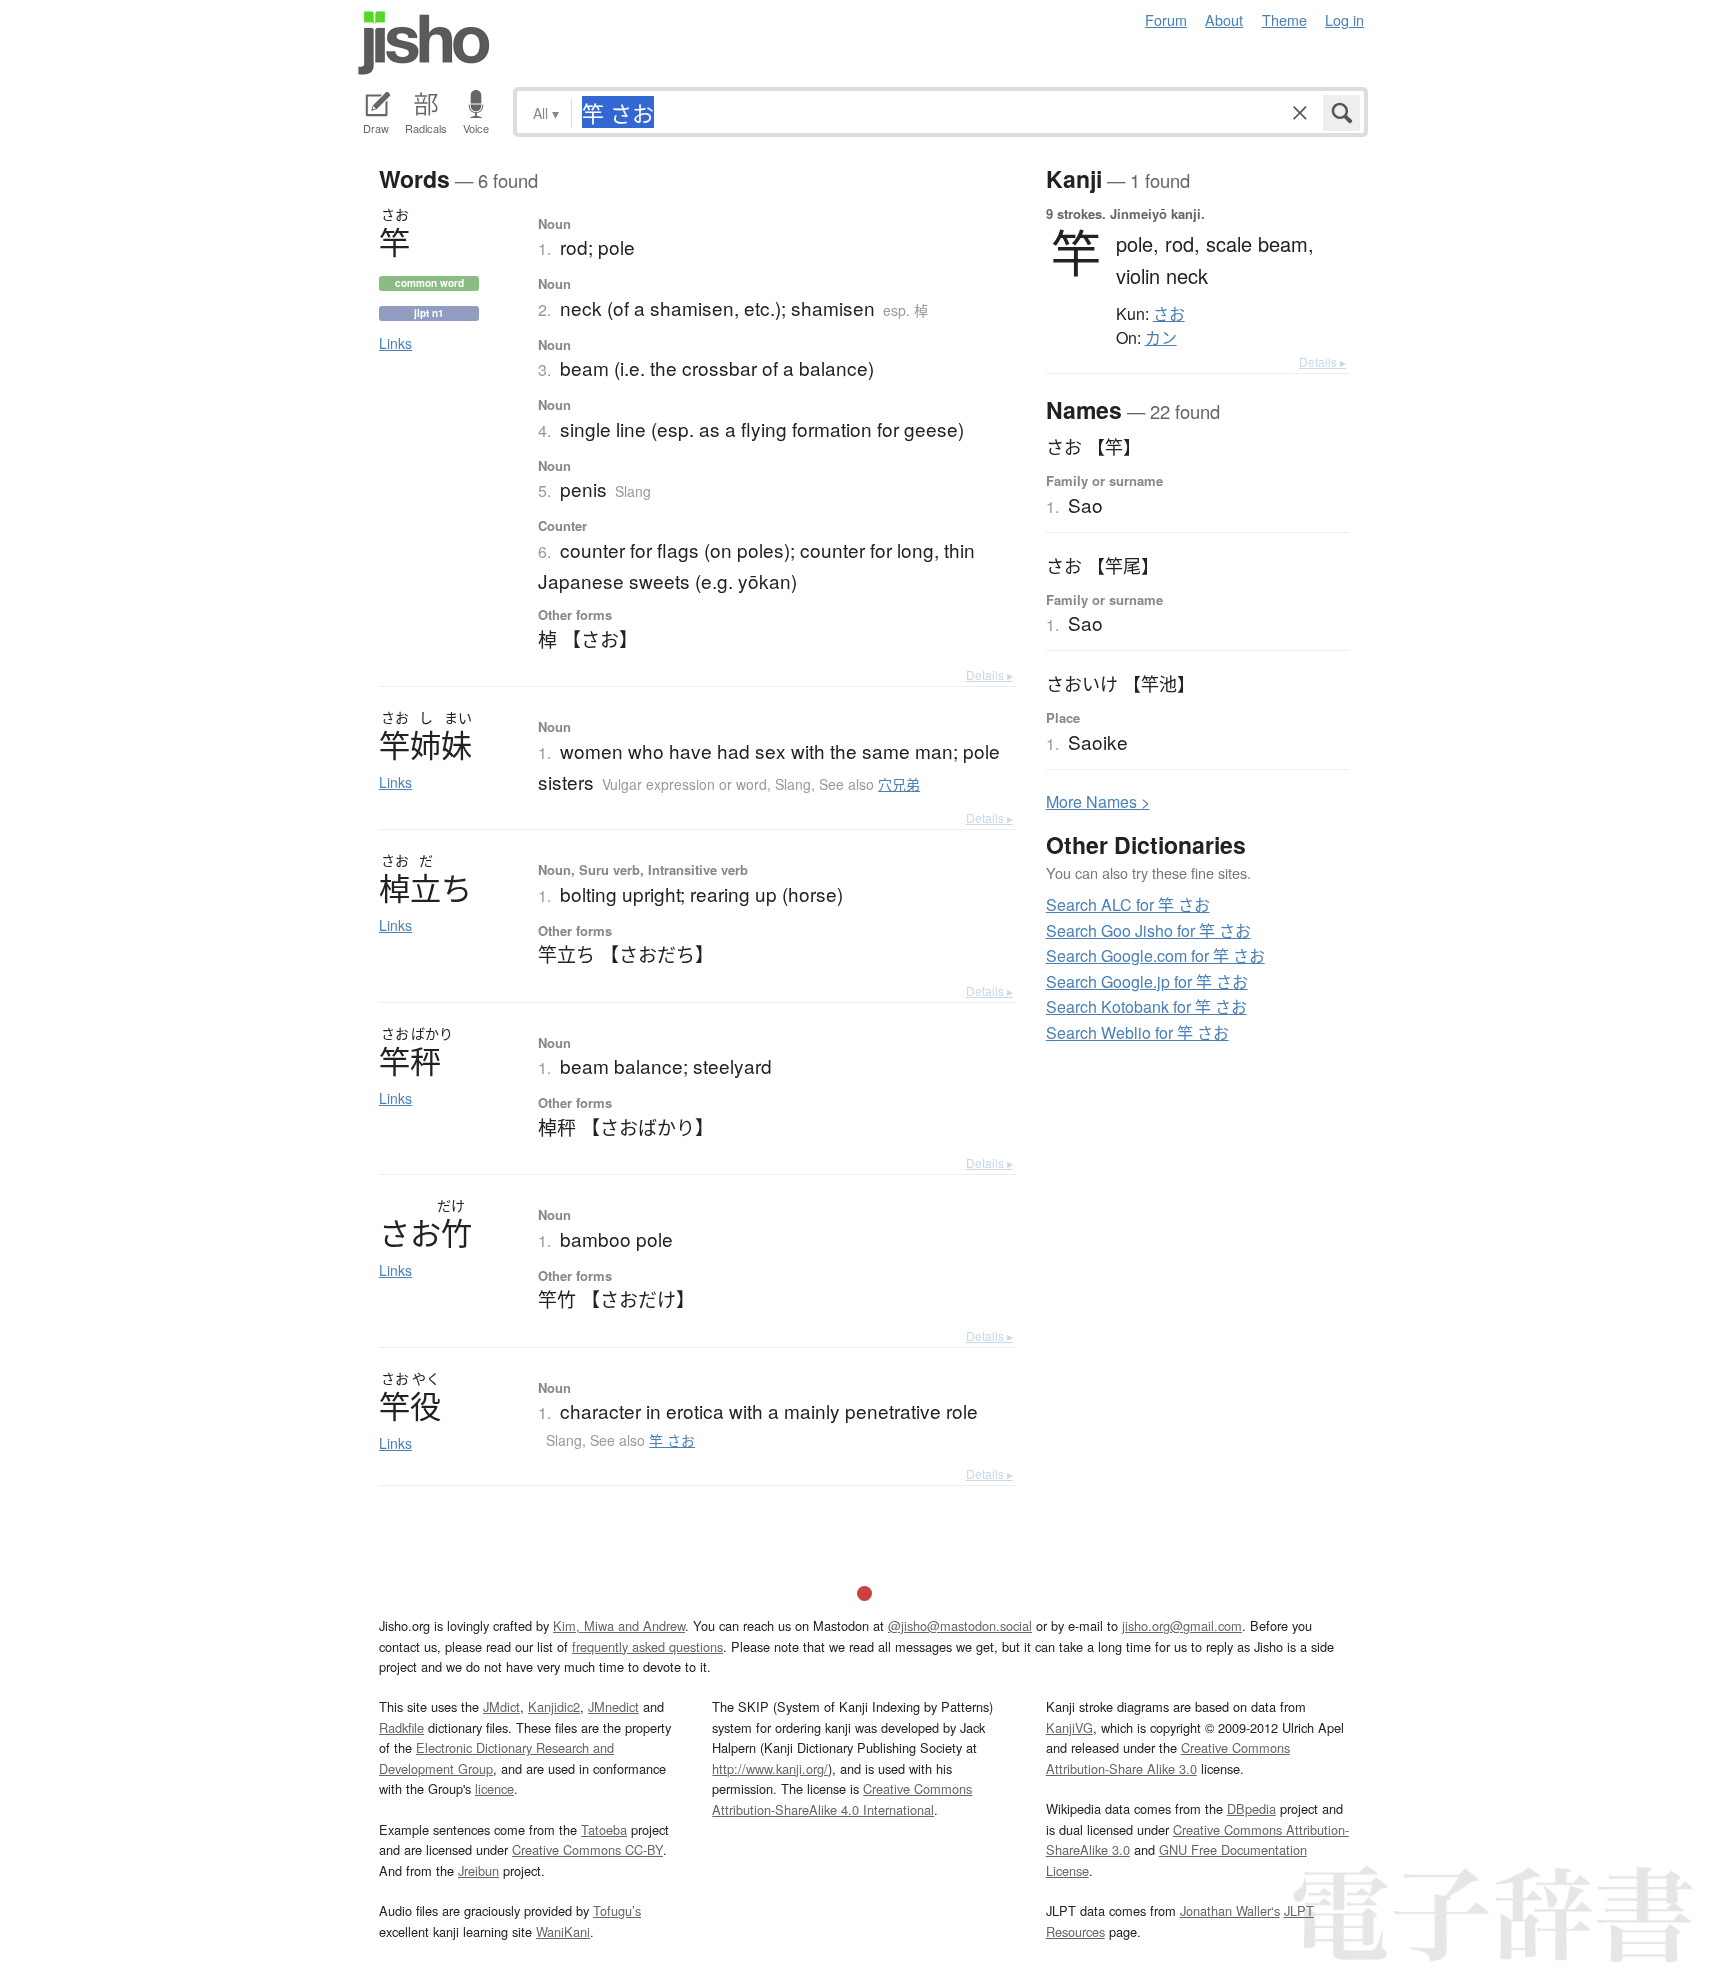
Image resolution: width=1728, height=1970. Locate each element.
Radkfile (401, 1727)
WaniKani (563, 1931)
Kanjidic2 (554, 1706)
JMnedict (613, 1706)
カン (1161, 338)
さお (1169, 314)
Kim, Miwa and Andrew (619, 1625)
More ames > (1098, 801)
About (1224, 19)
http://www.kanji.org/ (770, 1768)
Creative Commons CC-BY (587, 1849)
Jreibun (478, 1870)
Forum (1166, 19)
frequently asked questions (647, 1646)
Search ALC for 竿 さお (1128, 904)
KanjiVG (1069, 1727)
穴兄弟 (899, 784)
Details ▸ (989, 674)
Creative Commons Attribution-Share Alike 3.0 (1168, 1757)
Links (395, 343)
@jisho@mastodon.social (960, 1625)
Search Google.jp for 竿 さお (1147, 981)
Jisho (424, 43)
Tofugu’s (617, 1910)
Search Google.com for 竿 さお (1155, 955)
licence (494, 1788)
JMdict (501, 1706)
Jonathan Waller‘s (1230, 1910)
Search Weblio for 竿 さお (1137, 1032)
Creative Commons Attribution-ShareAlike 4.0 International (842, 1798)
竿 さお (672, 1440)
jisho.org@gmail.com (1182, 1625)
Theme (1284, 19)
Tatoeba (604, 1829)
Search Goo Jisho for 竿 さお (1148, 930)
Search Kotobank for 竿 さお (1146, 1006)
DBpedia (1251, 1808)
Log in (1344, 19)
